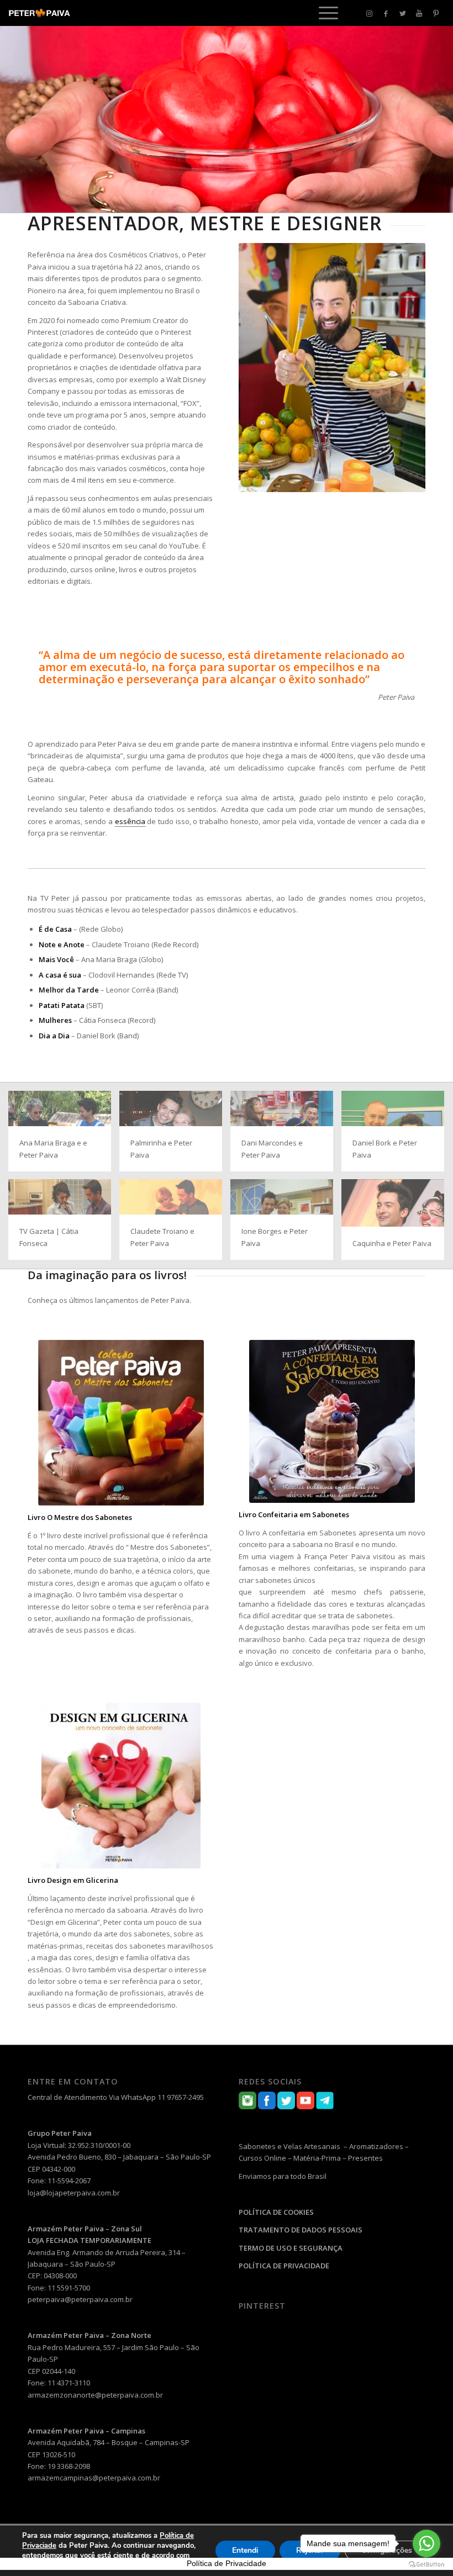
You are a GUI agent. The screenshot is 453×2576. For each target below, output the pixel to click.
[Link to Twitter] (403, 13)
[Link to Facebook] (386, 13)
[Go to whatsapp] (426, 2543)
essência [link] (130, 821)
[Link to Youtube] (419, 13)
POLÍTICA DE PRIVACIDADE (284, 2266)
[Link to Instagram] (370, 13)
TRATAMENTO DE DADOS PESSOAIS (301, 2230)
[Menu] (323, 13)
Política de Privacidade (227, 2563)
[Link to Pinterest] (436, 13)
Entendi (245, 2550)
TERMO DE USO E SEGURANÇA (291, 2248)
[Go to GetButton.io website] (426, 2565)
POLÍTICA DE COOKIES (276, 2212)
